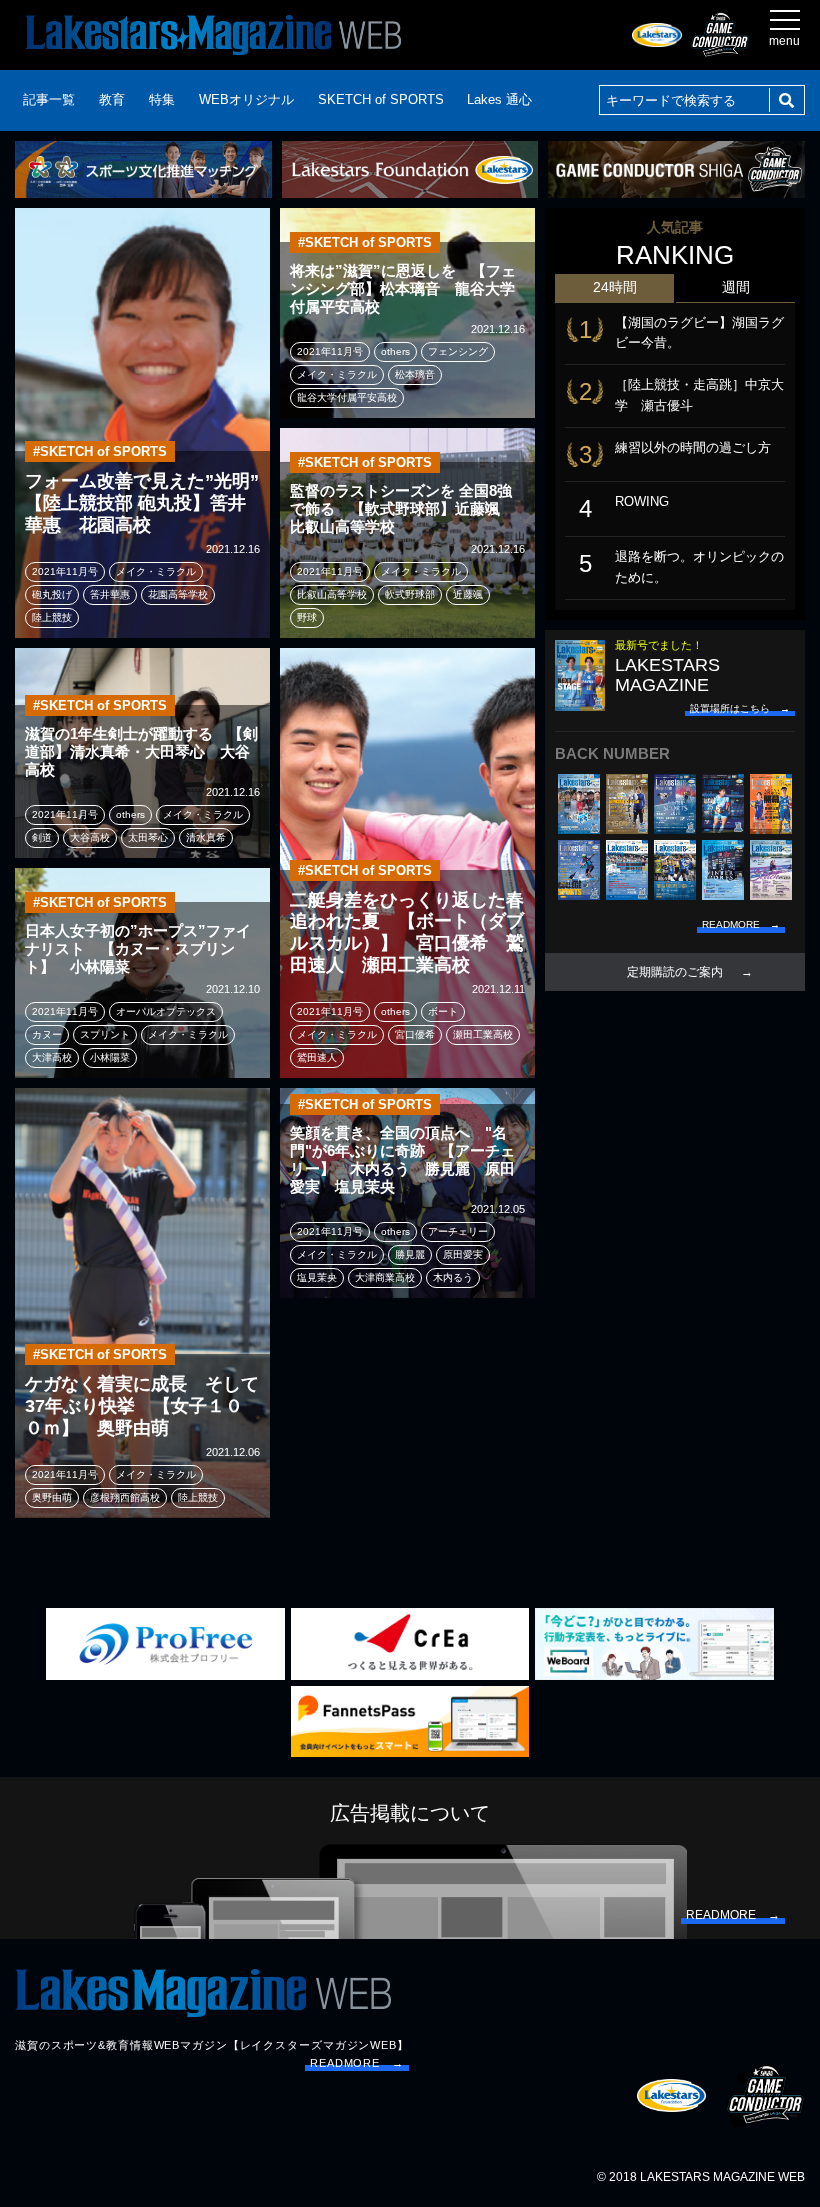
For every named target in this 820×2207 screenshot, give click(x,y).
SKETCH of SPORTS (381, 99)
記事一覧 (49, 99)
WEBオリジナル (246, 99)
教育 (112, 99)
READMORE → (357, 2063)
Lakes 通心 (499, 99)
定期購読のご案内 (675, 972)
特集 (162, 99)
